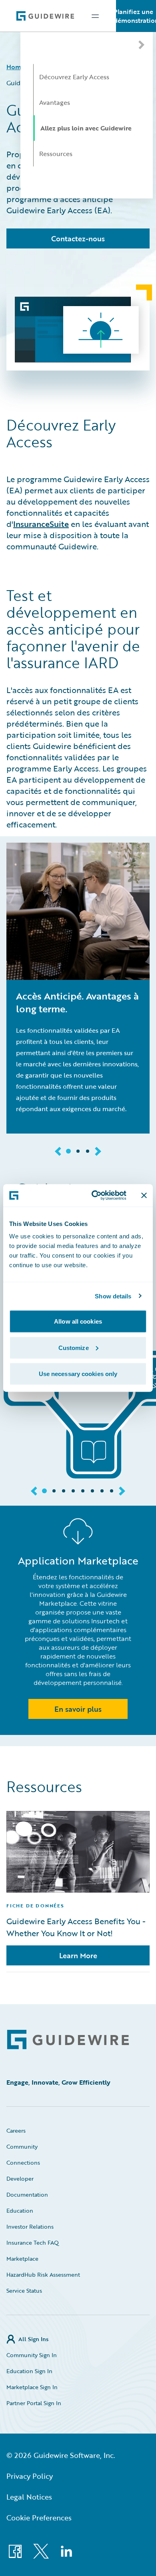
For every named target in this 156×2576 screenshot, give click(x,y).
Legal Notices (29, 2497)
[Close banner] (144, 1195)
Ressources (56, 154)
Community (22, 2146)
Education (20, 2210)
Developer (20, 2178)
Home (16, 67)
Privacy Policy (30, 2476)
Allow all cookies (78, 1321)
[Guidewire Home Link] (68, 2040)
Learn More (78, 1955)
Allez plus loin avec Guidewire (86, 128)
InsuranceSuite (41, 524)
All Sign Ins (33, 2339)
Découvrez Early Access (74, 77)
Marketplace (22, 2259)
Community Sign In (32, 2355)
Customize (74, 1347)
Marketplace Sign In (32, 2387)
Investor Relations (30, 2226)
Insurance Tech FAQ (33, 2242)
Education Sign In (29, 2371)
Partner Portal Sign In (34, 2403)
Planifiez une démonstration (136, 16)
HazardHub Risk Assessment (43, 2275)
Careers (16, 2130)
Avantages (55, 102)
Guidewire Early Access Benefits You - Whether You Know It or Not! (76, 1927)
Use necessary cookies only (78, 1374)
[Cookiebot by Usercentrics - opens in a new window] (95, 1196)
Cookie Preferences (39, 2518)
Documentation (27, 2194)
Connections (23, 2162)
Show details (113, 1296)
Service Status (24, 2291)
